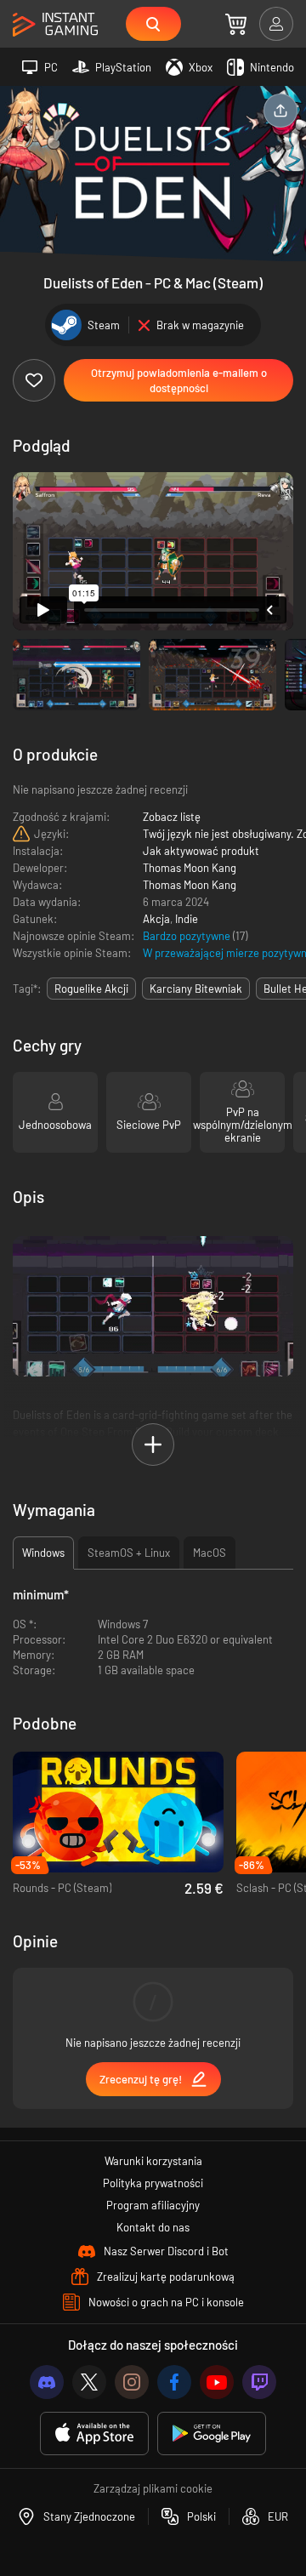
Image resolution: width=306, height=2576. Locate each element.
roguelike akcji (91, 989)
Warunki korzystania (153, 2161)
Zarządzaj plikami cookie (153, 2488)
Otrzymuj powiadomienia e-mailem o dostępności (179, 380)
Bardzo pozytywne (188, 936)
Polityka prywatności (153, 2183)
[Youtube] (217, 2382)
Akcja (156, 919)
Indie (187, 919)
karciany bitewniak (196, 989)
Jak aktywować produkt (201, 851)
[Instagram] (132, 2382)
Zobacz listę (172, 817)
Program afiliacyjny (153, 2205)
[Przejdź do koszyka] (236, 24)
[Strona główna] (55, 25)
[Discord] (47, 2382)
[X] (89, 2382)
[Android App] (212, 2434)
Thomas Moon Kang (190, 868)
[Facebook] (174, 2382)
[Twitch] (259, 2382)
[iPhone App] (94, 2434)
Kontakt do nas (153, 2227)
